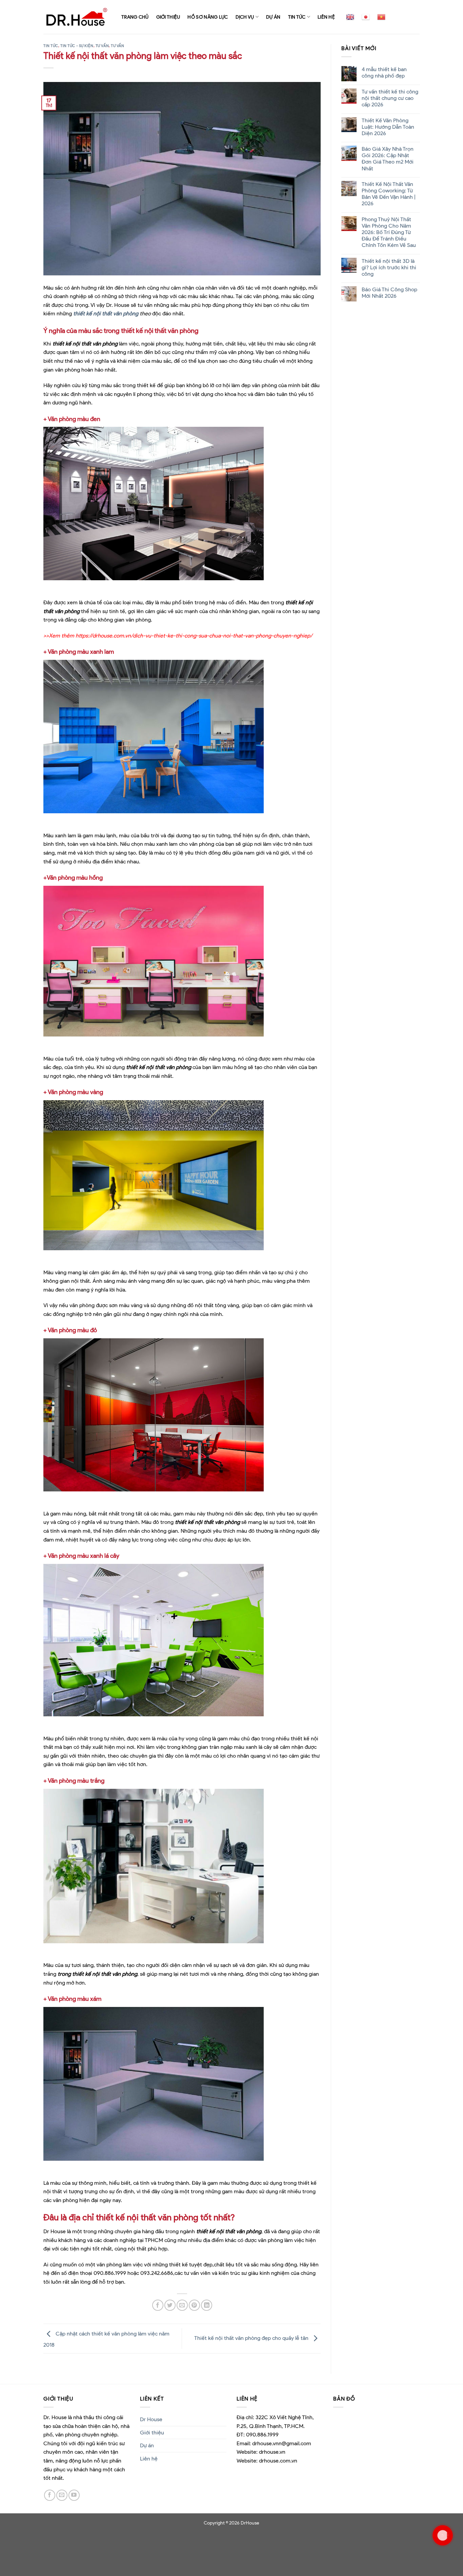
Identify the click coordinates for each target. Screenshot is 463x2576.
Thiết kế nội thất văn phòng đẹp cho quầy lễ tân (252, 2338)
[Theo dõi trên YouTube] (74, 2495)
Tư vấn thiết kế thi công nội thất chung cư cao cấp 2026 (390, 98)
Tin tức (297, 17)
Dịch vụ (245, 17)
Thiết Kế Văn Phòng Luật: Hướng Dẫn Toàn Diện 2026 (388, 127)
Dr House (151, 2419)
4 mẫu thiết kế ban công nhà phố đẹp (384, 72)
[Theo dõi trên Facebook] (50, 2495)
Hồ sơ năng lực (208, 17)
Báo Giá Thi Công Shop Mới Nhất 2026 (389, 293)
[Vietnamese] (381, 17)
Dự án (273, 17)
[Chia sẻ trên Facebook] (158, 2305)
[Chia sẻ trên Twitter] (170, 2305)
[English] (350, 17)
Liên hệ (326, 17)
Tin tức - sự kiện (77, 46)
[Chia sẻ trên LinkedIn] (207, 2305)
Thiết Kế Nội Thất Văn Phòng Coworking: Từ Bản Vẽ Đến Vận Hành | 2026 (388, 194)
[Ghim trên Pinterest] (194, 2305)
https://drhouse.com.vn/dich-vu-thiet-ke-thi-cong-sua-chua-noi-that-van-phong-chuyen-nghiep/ (194, 636)
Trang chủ (135, 17)
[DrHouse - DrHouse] (77, 17)
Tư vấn (102, 46)
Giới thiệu (168, 17)
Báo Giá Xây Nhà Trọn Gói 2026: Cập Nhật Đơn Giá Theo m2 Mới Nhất (387, 159)
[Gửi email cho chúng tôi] (62, 2495)
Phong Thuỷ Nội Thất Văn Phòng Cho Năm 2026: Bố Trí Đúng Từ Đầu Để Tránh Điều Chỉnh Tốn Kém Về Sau (388, 232)
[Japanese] (366, 17)
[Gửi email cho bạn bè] (182, 2305)
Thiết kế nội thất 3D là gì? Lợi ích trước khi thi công (389, 267)
